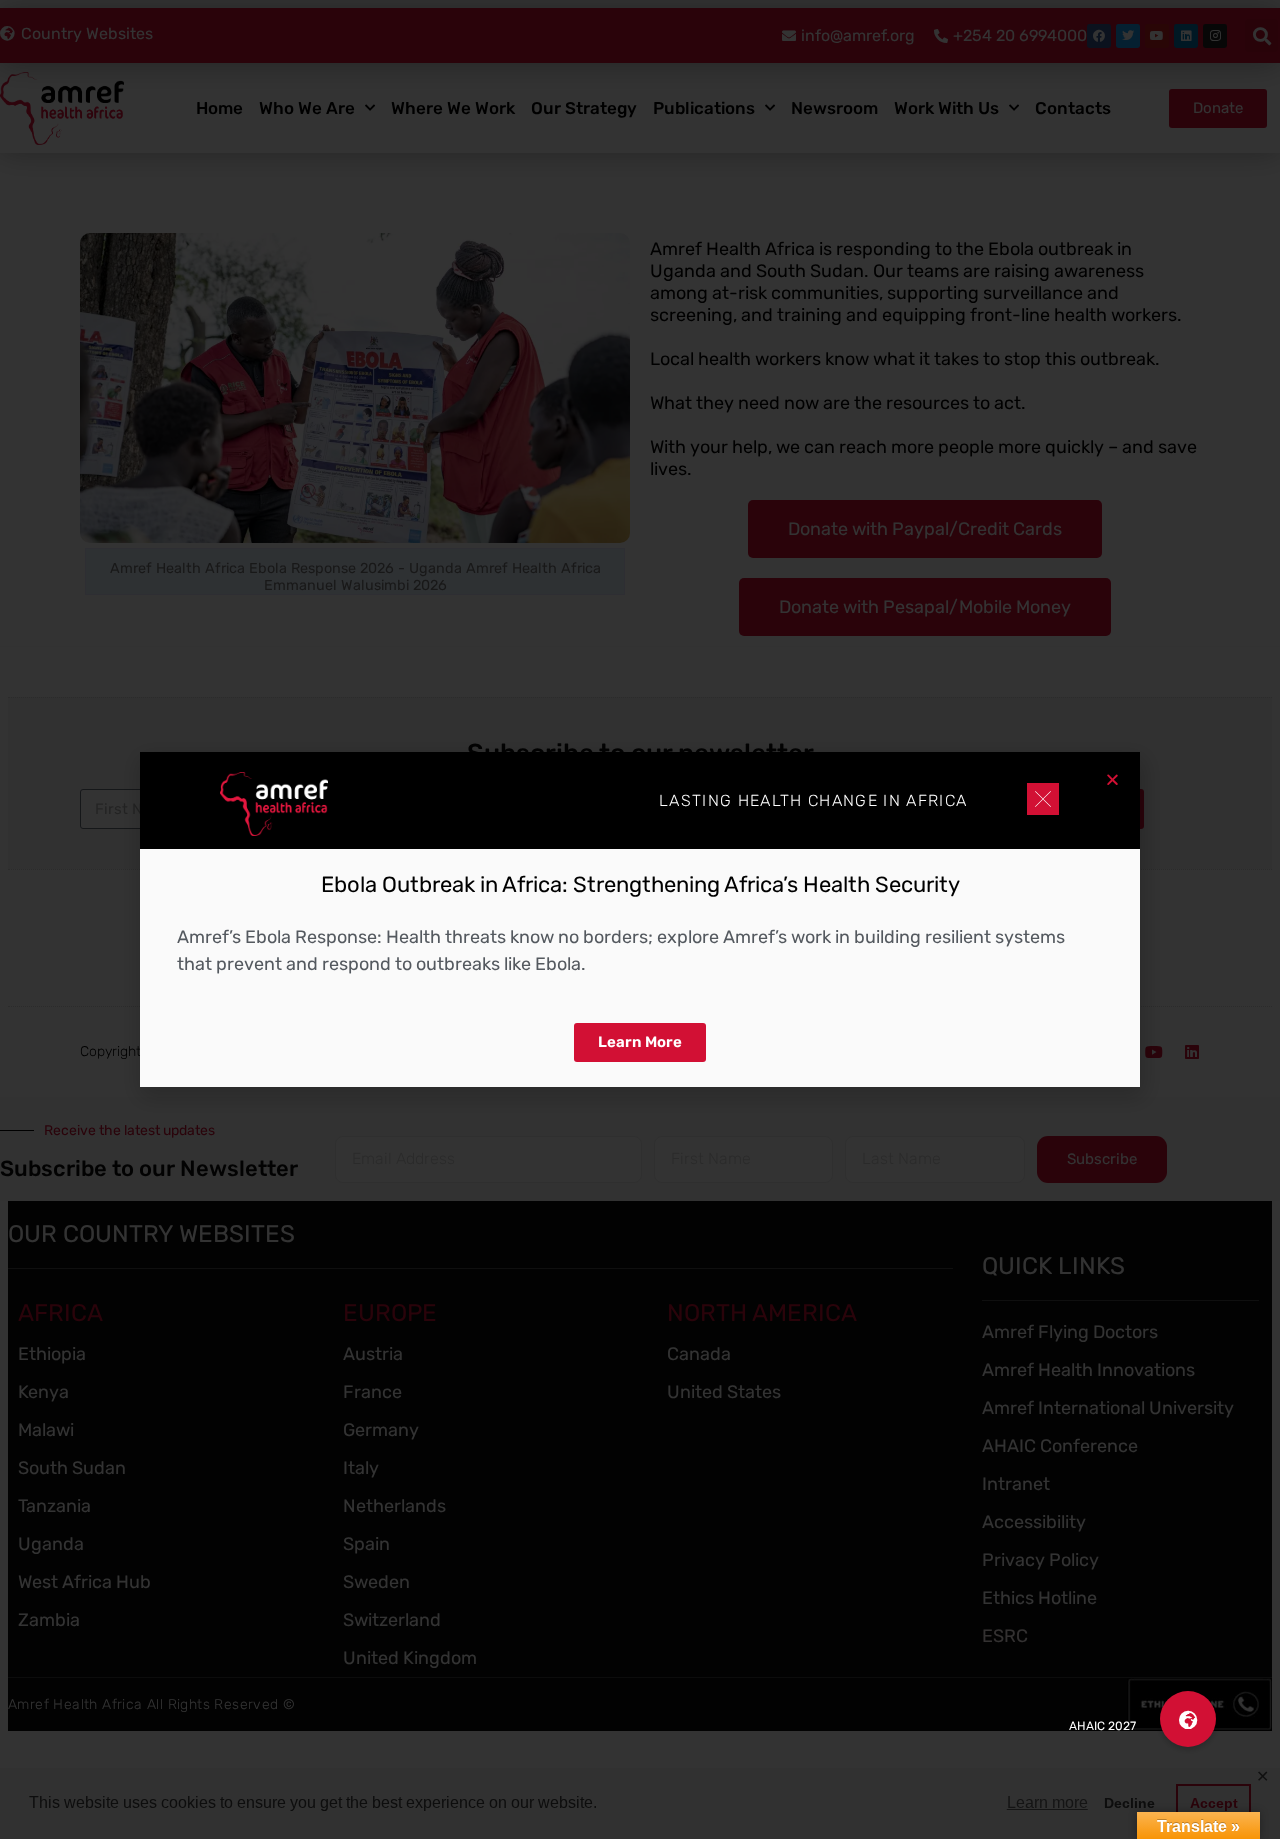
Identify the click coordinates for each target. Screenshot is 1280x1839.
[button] (1188, 1719)
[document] (640, 919)
